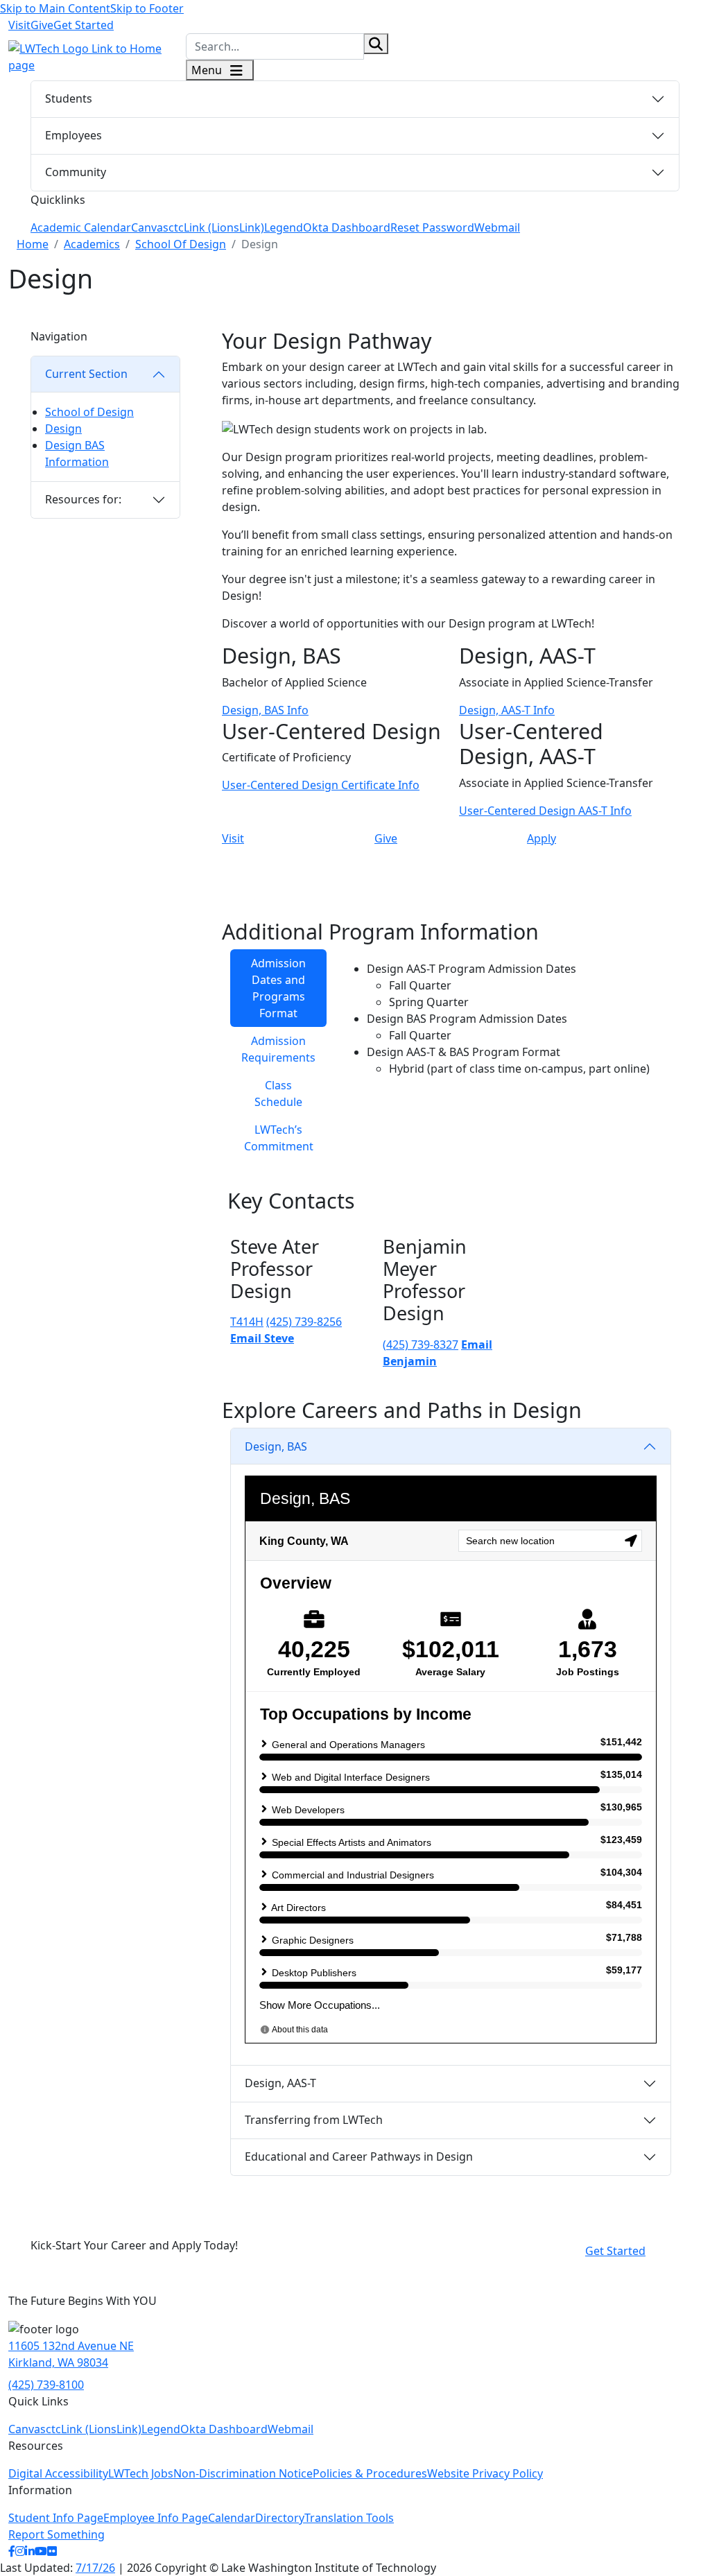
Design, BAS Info (265, 710)
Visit (19, 25)
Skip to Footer (147, 8)
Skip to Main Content (55, 8)
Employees (73, 135)
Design (63, 429)
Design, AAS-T (280, 2083)
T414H (247, 1322)
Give (42, 25)
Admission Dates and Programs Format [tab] (278, 988)
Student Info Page (56, 2518)
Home (33, 244)
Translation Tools (349, 2518)
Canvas (150, 227)
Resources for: (83, 499)
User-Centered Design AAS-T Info (545, 811)
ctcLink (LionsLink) (216, 227)
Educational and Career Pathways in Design (359, 2156)
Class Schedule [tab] (278, 1093)
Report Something (57, 2534)
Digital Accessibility (58, 2473)
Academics (92, 244)
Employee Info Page (156, 2518)
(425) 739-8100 (46, 2385)
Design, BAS (276, 1446)
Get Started (84, 25)
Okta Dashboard (347, 227)
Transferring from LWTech (314, 2120)
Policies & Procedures (370, 2473)
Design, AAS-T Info (507, 710)
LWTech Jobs (141, 2473)
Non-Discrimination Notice (243, 2473)
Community (76, 172)
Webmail (497, 227)
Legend (284, 227)
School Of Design (181, 244)
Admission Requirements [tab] (278, 1049)
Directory (280, 2518)
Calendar (232, 2518)
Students (69, 98)
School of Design (89, 412)
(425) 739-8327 (421, 1345)
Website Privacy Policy (485, 2473)
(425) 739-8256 (304, 1322)
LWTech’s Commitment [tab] (279, 1138)
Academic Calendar (81, 227)
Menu (208, 70)
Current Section (86, 374)
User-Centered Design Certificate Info (321, 785)
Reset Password (432, 227)
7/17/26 (95, 2568)
